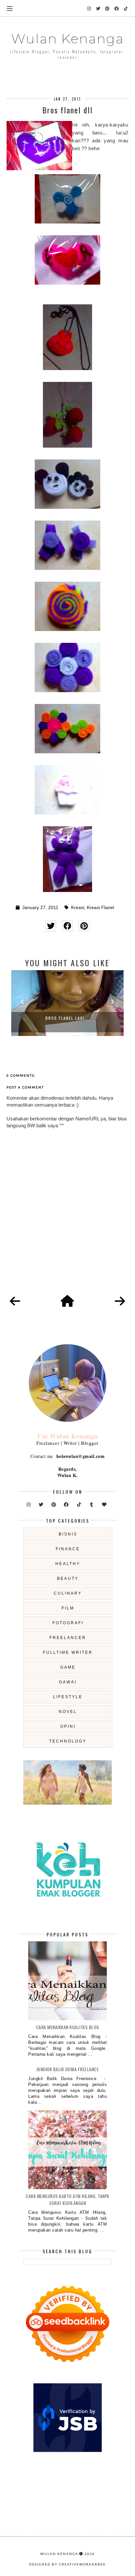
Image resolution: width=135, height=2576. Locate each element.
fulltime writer (68, 1652)
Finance (68, 1549)
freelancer (68, 1638)
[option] (67, 1003)
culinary (68, 1593)
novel (68, 1712)
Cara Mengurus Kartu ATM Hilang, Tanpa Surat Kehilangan (67, 2199)
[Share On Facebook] (67, 926)
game (68, 1667)
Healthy (68, 1564)
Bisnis (68, 1534)
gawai (68, 1682)
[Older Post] (120, 1301)
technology (68, 1741)
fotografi (68, 1623)
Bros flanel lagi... (67, 1018)
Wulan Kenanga (67, 39)
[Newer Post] (15, 1301)
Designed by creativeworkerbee (67, 2564)
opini (68, 1726)
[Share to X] (51, 926)
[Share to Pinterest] (84, 926)
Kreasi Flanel (100, 908)
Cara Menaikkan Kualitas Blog (68, 2027)
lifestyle (68, 1697)
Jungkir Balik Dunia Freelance (68, 2069)
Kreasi (78, 908)
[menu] (10, 8)
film (68, 1608)
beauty (68, 1579)
